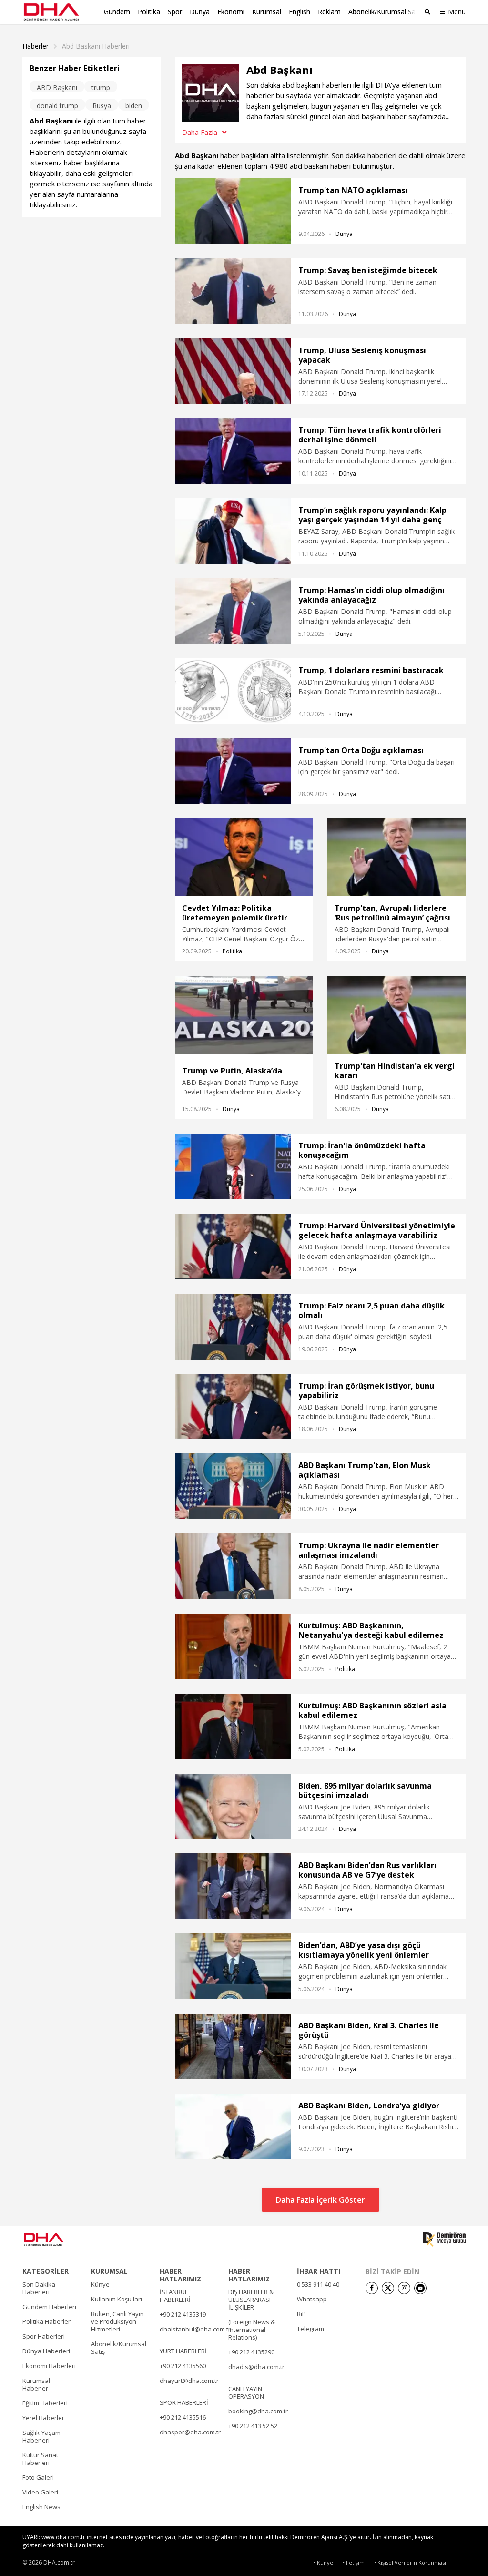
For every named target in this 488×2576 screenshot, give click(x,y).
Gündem (117, 12)
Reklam (329, 12)
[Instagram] (404, 2288)
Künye (100, 2284)
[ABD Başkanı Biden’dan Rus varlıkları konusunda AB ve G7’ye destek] (233, 1886)
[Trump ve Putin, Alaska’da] (244, 1017)
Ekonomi (231, 12)
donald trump (57, 106)
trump (101, 87)
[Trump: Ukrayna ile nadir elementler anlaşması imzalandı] (233, 1566)
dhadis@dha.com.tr (256, 2367)
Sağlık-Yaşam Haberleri (41, 2436)
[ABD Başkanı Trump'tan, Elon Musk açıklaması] (233, 1486)
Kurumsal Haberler (36, 2384)
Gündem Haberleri (49, 2307)
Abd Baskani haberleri (96, 46)
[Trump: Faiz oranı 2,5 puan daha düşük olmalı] (233, 1327)
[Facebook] (372, 2288)
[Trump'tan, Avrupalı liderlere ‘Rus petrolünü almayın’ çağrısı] (396, 858)
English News (41, 2507)
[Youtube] (420, 2288)
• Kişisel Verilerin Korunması (410, 2562)
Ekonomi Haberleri (49, 2366)
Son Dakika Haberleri (39, 2288)
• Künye (323, 2562)
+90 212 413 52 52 (253, 2426)
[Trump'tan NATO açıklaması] (233, 211)
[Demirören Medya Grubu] (444, 2239)
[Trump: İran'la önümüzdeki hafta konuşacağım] (233, 1166)
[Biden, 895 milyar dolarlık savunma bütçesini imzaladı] (233, 1807)
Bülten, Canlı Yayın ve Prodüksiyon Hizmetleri (117, 2321)
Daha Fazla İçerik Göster (320, 2200)
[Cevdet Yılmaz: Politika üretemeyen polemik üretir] (244, 858)
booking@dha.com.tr (258, 2411)
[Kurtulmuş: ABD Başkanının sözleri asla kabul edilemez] (233, 1727)
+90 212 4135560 (183, 2366)
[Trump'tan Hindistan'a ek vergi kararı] (396, 1015)
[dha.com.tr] (57, 2239)
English (300, 12)
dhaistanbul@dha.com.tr (195, 2329)
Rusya (102, 106)
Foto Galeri (38, 2477)
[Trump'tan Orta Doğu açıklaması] (233, 771)
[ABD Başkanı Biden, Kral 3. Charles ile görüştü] (233, 2046)
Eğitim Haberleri (45, 2403)
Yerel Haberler (43, 2418)
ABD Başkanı (57, 87)
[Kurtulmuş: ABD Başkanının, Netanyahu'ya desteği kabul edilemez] (233, 1646)
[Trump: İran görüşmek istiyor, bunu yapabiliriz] (233, 1407)
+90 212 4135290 (251, 2352)
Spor (175, 12)
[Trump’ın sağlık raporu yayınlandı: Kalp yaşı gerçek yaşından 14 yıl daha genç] (233, 531)
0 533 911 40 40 (318, 2284)
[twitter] (388, 2288)
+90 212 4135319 (183, 2314)
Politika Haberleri (47, 2321)
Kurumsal (267, 12)
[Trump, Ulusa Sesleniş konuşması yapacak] (233, 371)
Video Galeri (40, 2492)
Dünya (200, 12)
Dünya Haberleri (46, 2351)
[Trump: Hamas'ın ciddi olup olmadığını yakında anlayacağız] (233, 611)
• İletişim (354, 2562)
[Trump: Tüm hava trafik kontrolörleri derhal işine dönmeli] (233, 451)
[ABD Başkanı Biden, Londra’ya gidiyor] (233, 2126)
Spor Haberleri (44, 2336)
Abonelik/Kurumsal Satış (386, 12)
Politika (149, 12)
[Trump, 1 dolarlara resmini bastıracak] (233, 691)
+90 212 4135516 (183, 2417)
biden (134, 106)
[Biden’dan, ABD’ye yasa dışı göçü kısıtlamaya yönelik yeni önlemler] (233, 1966)
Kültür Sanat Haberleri (40, 2459)
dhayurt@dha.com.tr (189, 2381)
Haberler (36, 46)
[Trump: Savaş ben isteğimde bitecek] (233, 291)
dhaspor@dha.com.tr (190, 2432)
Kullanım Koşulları (117, 2299)
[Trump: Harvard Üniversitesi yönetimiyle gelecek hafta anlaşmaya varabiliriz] (233, 1247)
